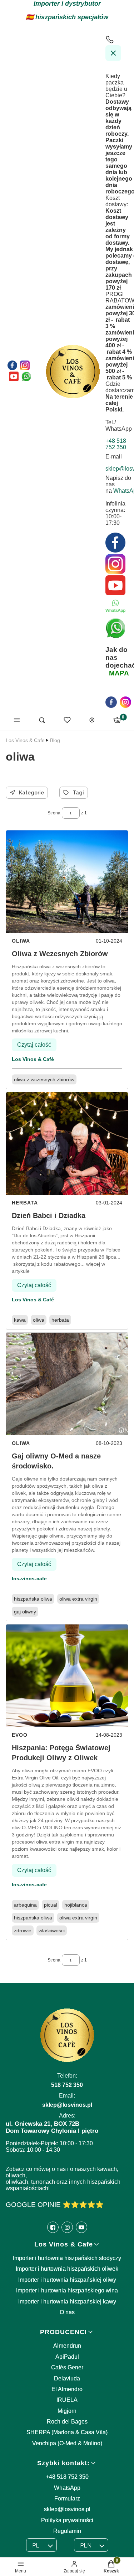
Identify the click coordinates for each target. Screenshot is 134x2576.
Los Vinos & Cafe (25, 740)
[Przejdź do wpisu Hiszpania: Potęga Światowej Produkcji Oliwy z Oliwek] (67, 1676)
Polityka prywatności (67, 2520)
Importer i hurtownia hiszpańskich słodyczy (67, 2258)
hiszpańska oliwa (33, 1599)
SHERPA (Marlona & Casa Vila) (67, 2432)
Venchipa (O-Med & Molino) (67, 2443)
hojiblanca (76, 1905)
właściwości (52, 1930)
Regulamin (67, 2531)
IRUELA (67, 2400)
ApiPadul (67, 2357)
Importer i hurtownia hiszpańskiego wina (67, 2290)
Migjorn (67, 2411)
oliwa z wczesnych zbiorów (44, 1079)
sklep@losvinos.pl (67, 2509)
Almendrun (67, 2346)
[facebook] (111, 702)
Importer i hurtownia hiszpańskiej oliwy (67, 2280)
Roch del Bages (67, 2422)
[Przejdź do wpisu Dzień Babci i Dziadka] (67, 1144)
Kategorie (31, 793)
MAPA (119, 673)
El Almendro (67, 2389)
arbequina (25, 1905)
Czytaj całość (34, 1045)
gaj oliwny (25, 1612)
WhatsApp (67, 2488)
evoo (20, 1735)
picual (51, 1905)
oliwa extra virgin (78, 1599)
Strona (54, 813)
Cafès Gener (67, 2367)
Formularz (67, 2499)
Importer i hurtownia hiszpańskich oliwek (67, 2269)
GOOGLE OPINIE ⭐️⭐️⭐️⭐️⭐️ (55, 2205)
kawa (20, 1320)
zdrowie (23, 1930)
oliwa (21, 941)
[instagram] (125, 702)
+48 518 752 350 (67, 2477)
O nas (67, 2312)
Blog (55, 740)
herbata (25, 1203)
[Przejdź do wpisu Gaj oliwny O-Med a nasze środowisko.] (67, 1384)
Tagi (78, 793)
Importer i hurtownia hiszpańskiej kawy (67, 2302)
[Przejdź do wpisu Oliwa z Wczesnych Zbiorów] (67, 882)
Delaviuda (67, 2378)
